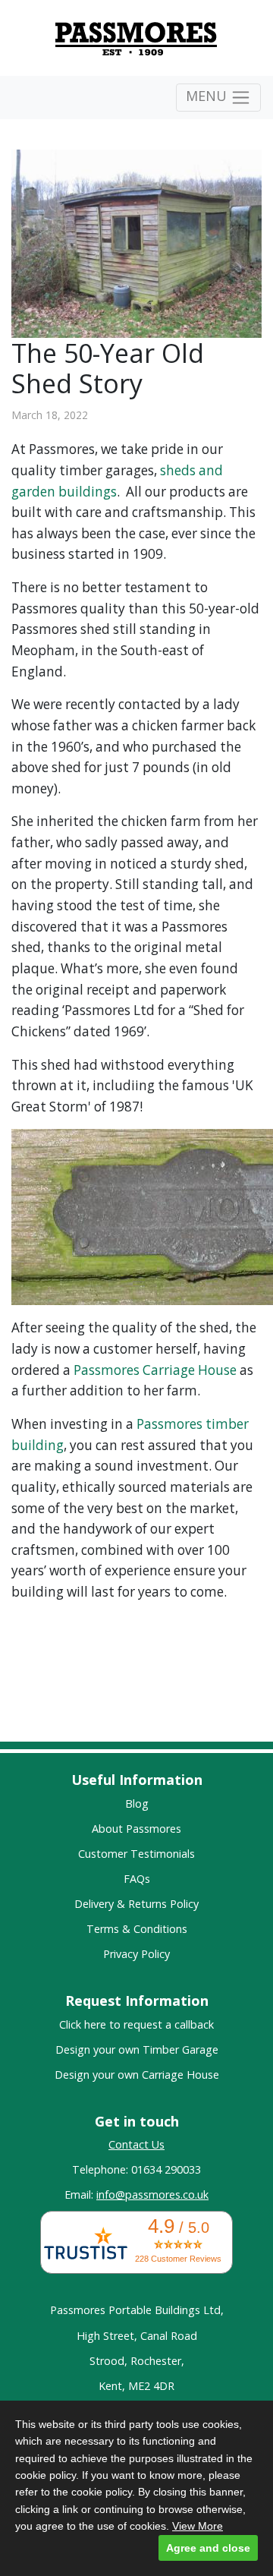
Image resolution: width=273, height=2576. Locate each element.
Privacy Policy (136, 1954)
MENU (208, 96)
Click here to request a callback (136, 2024)
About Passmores (136, 1829)
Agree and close (208, 2548)
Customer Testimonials (136, 1854)
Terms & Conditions (137, 1929)
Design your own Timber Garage (137, 2049)
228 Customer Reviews (178, 2259)
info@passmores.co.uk (152, 2194)
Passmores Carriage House (155, 1370)
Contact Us (136, 2144)
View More (198, 2526)
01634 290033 (166, 2169)
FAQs (137, 1879)
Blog (137, 1804)
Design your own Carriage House (137, 2075)
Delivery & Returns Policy (136, 1904)
